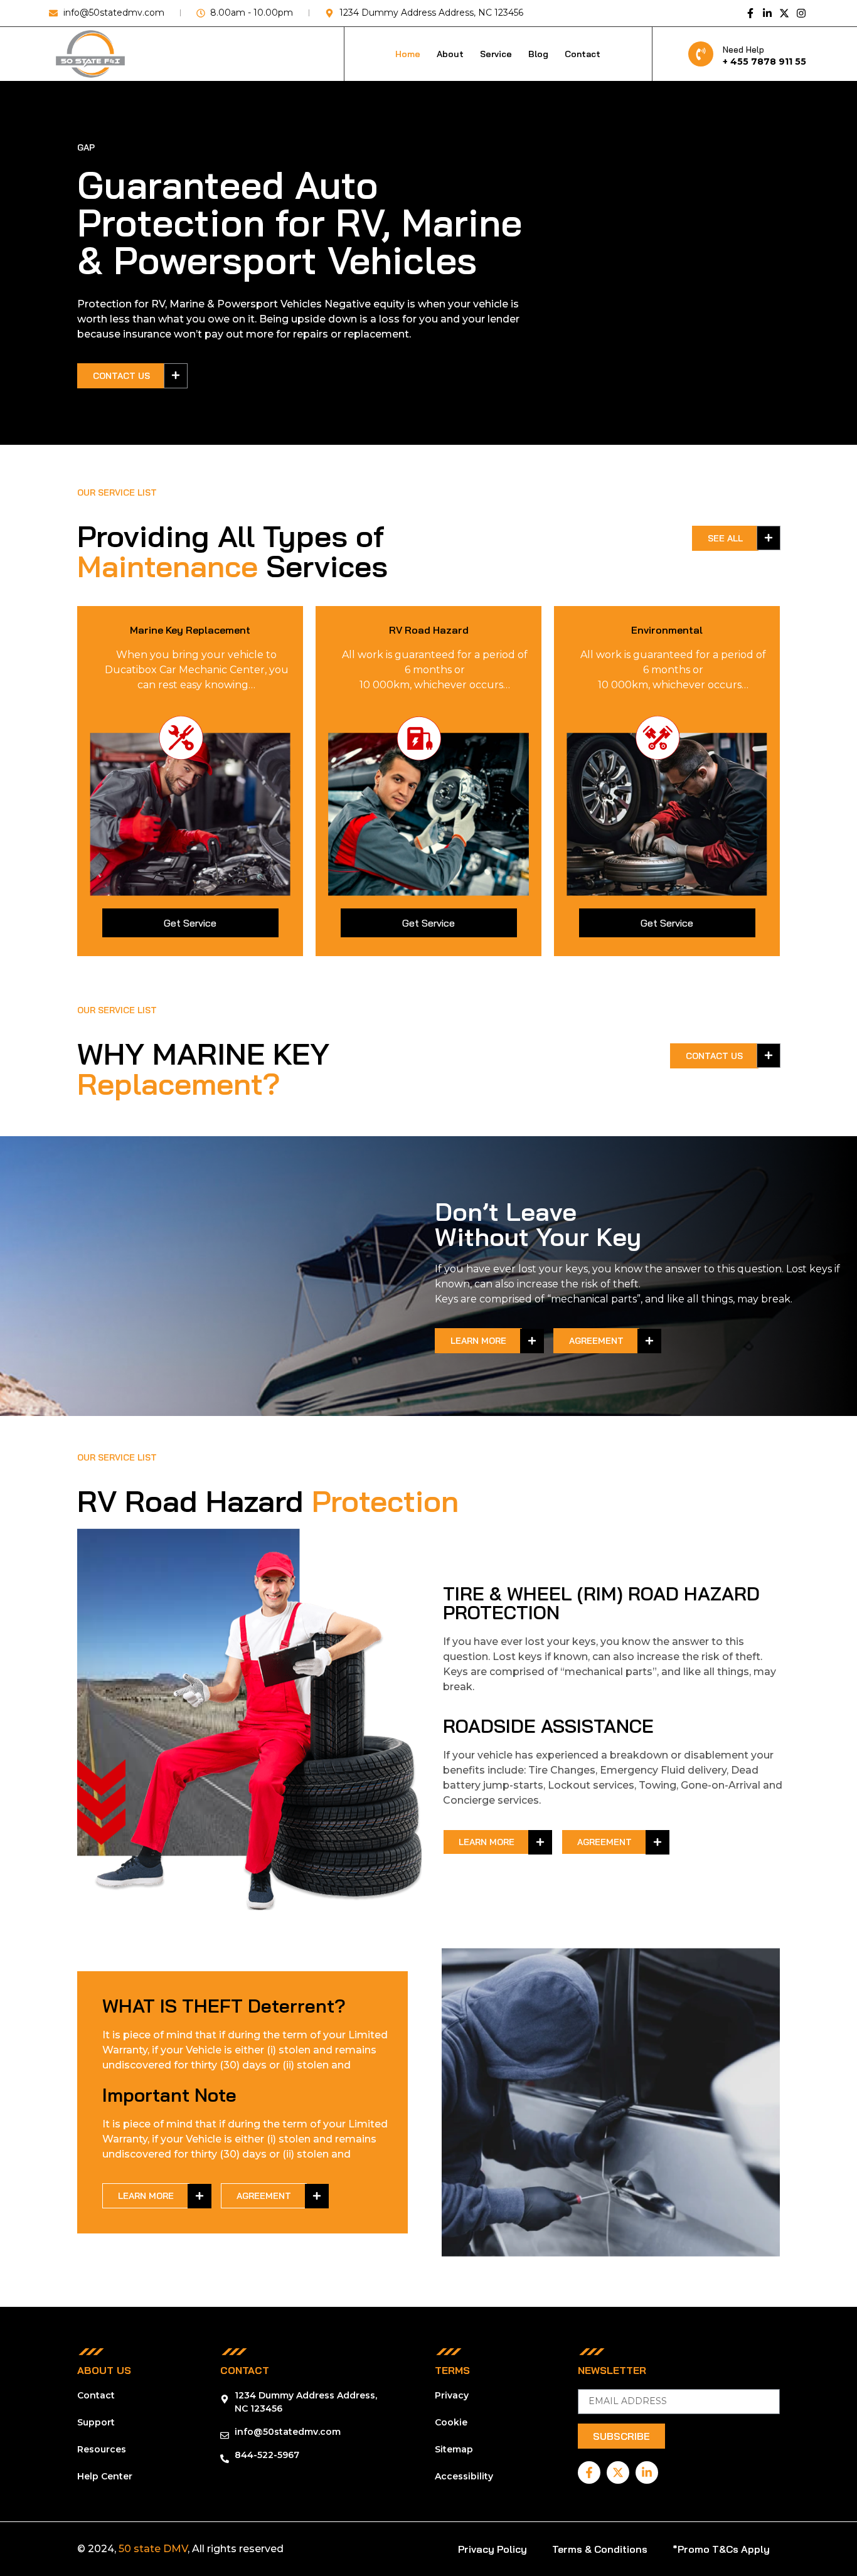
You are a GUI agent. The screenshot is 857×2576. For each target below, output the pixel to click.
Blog (538, 54)
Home (408, 54)
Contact (583, 54)
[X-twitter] (784, 13)
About (450, 54)
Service (496, 54)
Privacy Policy (492, 2549)
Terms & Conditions (600, 2549)
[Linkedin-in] (767, 13)
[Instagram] (801, 13)
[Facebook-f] (750, 13)
